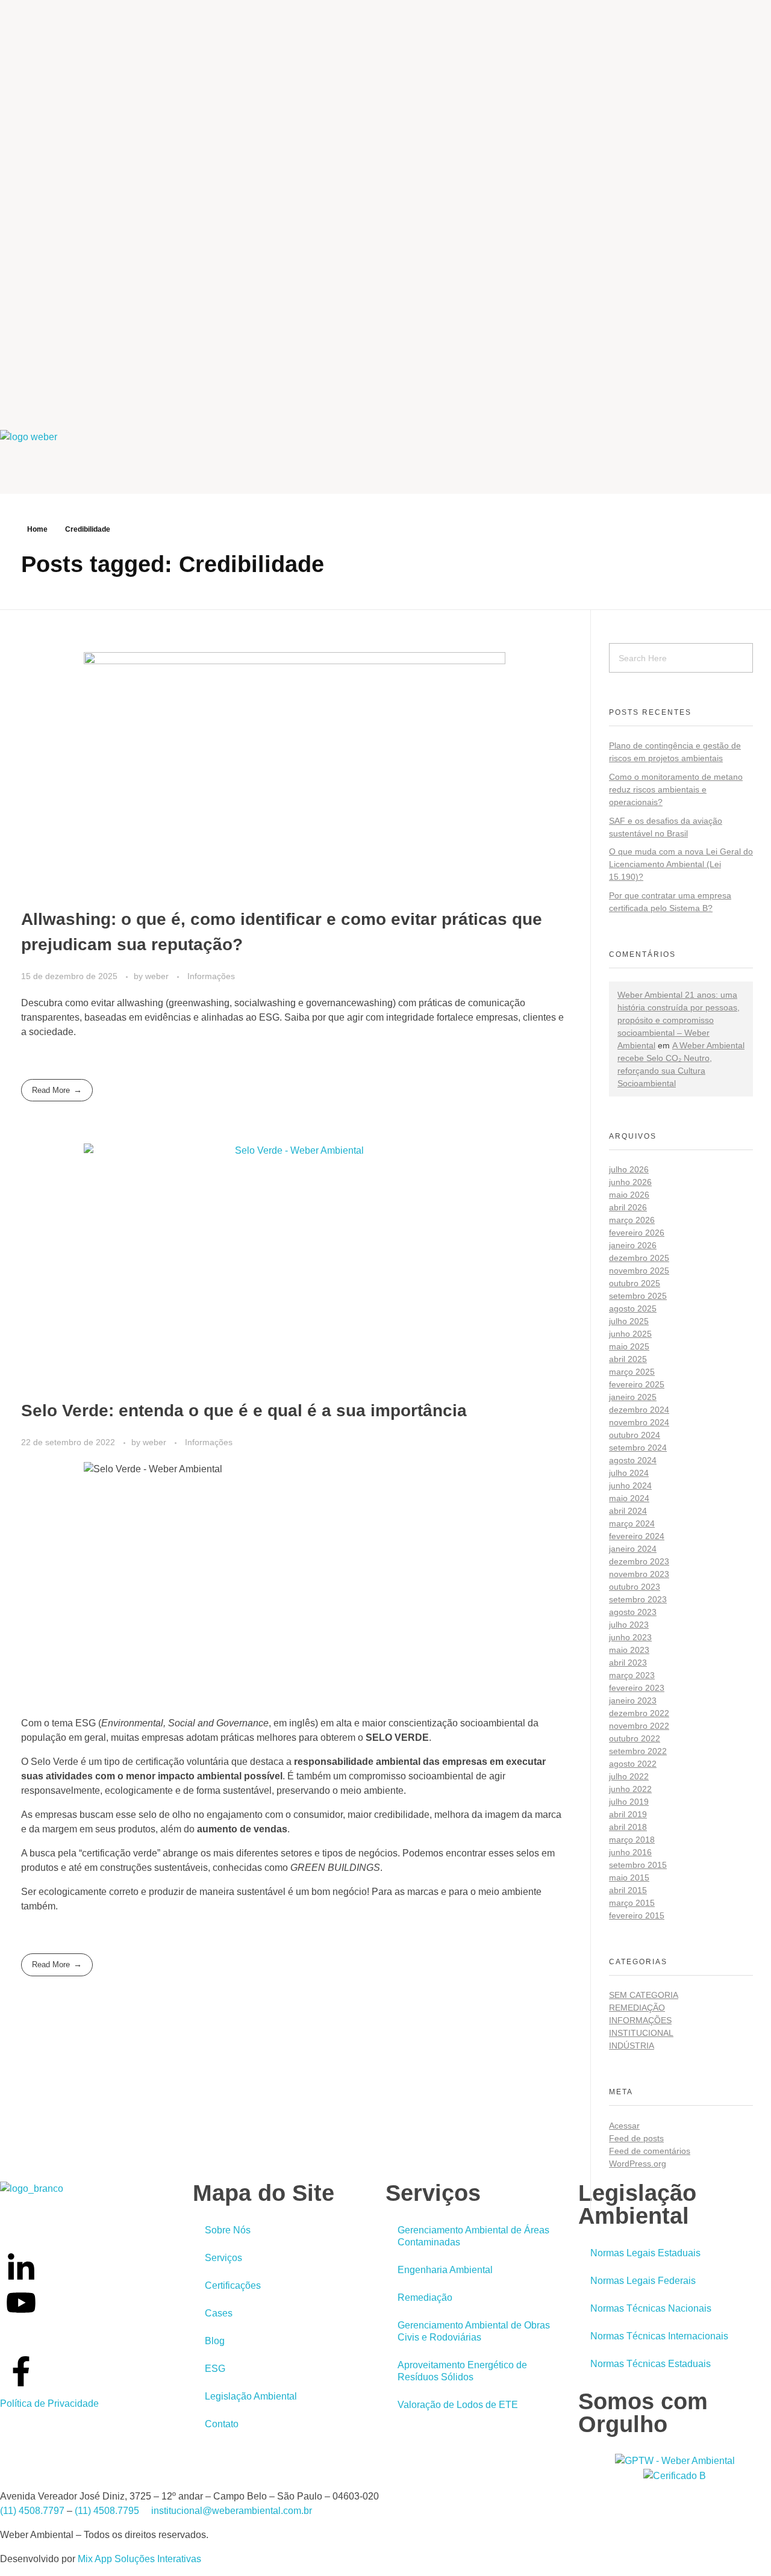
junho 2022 (630, 1789)
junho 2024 (630, 1486)
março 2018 (632, 1840)
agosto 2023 (633, 1612)
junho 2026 (630, 1182)
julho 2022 (629, 1776)
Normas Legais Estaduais (645, 2253)
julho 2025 (629, 1321)
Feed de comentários (650, 2151)
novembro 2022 (639, 1726)
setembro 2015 (638, 1865)
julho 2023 (629, 1625)
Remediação (637, 2008)
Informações (211, 976)
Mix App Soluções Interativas (139, 2559)
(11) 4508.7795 (107, 2511)
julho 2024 (629, 1473)
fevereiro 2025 (637, 1384)
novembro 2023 (639, 1574)
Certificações (233, 2285)
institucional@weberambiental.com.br (232, 2511)
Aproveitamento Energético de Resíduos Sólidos (462, 2371)
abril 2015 (628, 1890)
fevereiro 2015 (637, 1915)
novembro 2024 (639, 1422)
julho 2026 (629, 1169)
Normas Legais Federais (643, 2281)
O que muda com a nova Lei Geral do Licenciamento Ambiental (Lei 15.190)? (681, 864)
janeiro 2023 (633, 1700)
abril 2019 (628, 1814)
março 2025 (632, 1372)
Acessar (624, 2126)
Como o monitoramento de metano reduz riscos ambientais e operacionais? (676, 789)
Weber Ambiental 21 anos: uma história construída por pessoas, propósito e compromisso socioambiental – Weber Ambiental (679, 1020)
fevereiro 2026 (637, 1233)
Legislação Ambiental (251, 2396)
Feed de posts (636, 2138)
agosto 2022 (633, 1764)
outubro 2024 (635, 1435)
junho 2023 (630, 1637)
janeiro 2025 (633, 1397)
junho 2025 (630, 1334)
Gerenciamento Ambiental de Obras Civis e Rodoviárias (474, 2331)
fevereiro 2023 (637, 1688)
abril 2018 (628, 1827)
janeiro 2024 (633, 1549)
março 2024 (632, 1523)
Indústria (632, 2046)
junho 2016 (630, 1852)
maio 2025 (629, 1346)
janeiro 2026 (633, 1245)
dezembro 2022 (639, 1713)
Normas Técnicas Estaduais (651, 2364)
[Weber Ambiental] (36, 455)
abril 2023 (628, 1663)
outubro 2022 (635, 1738)
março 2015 (632, 1903)
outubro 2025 (635, 1283)
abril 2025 (628, 1359)
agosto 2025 (633, 1308)
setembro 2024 (638, 1448)
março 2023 (632, 1675)
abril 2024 (628, 1511)
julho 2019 (629, 1802)
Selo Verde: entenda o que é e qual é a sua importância (244, 1411)
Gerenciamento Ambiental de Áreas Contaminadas (473, 2236)
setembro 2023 (638, 1599)
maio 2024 (629, 1498)
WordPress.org (638, 2164)
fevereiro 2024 (637, 1536)
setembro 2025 (638, 1296)
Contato (222, 2424)
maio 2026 (629, 1195)
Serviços (223, 2258)
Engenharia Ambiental (445, 2270)
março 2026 (632, 1220)
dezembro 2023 (639, 1561)
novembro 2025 (639, 1271)
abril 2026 (628, 1207)
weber (158, 976)
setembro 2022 (638, 1751)
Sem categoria (644, 1995)
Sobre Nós (228, 2230)
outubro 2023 (635, 1587)
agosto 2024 (633, 1460)
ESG (215, 2369)
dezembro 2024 (639, 1410)
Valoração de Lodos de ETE (458, 2405)
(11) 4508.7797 (32, 2511)
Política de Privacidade (49, 2403)
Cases (219, 2313)
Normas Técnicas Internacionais (659, 2336)
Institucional (641, 2033)
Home (37, 529)
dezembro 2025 (639, 1258)
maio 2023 (629, 1650)
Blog (215, 2341)
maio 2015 (629, 1878)
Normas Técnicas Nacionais (651, 2308)
